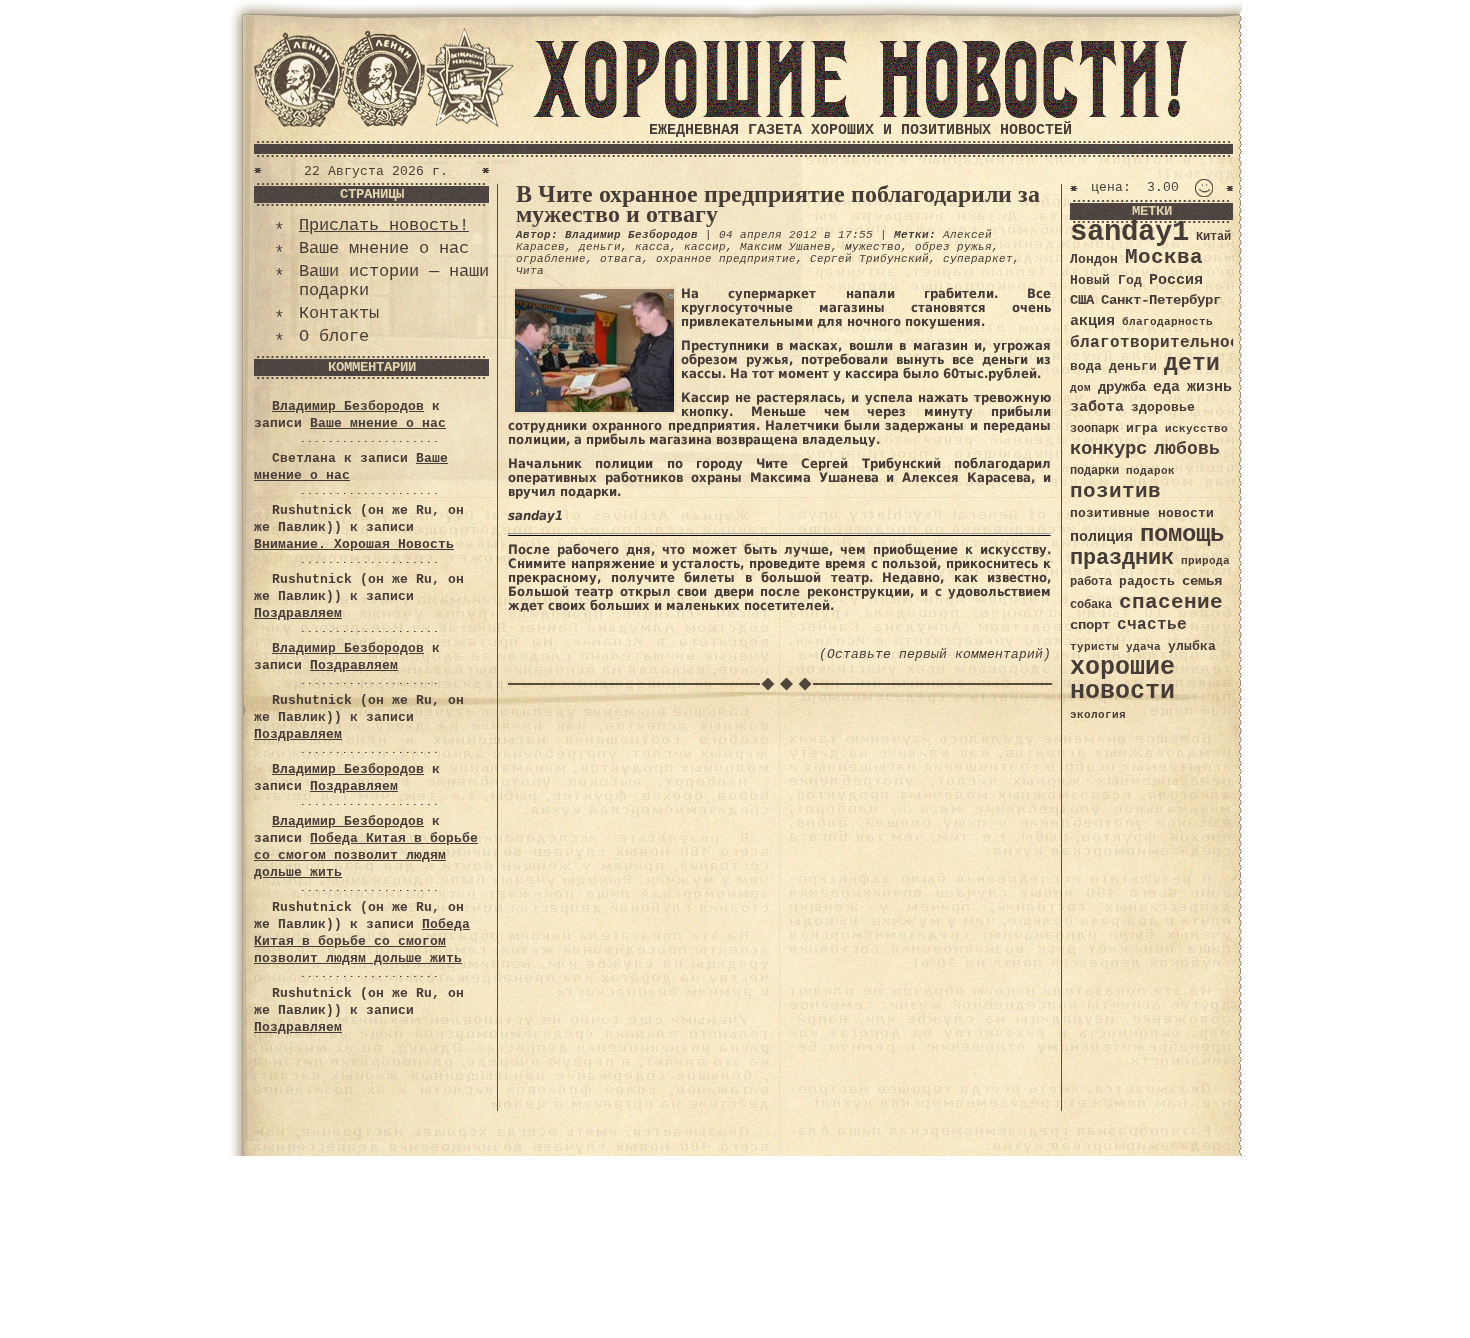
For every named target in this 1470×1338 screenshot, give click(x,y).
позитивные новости (1142, 513)
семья (1202, 581)
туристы (1094, 646)
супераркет (978, 259)
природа (1205, 560)
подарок (1150, 471)
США (1082, 300)
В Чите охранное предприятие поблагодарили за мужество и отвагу (778, 204)
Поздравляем (298, 613)
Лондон (1094, 259)
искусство (1196, 429)
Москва (1164, 257)
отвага (621, 259)
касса (652, 247)
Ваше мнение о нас (384, 248)
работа (1091, 582)
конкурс (1108, 449)
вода (1086, 366)
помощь (1182, 534)
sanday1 (1129, 232)
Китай (1213, 237)
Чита (530, 271)
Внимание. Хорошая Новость (354, 544)
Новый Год (1106, 280)
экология (1098, 715)
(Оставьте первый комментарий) (935, 654)
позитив (1115, 491)
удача (1143, 647)
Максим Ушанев (785, 247)
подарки (1094, 471)
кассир (705, 247)
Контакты (339, 313)
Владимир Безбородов (348, 406)
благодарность (1167, 322)
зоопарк (1094, 429)
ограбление (551, 259)
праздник (1122, 558)
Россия (1176, 280)
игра (1142, 428)
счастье (1152, 624)
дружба (1122, 387)
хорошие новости (1122, 679)
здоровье (1163, 407)
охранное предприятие (726, 259)
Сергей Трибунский (869, 259)
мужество (873, 247)
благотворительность (1165, 342)
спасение (1171, 602)
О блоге (334, 336)
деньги (600, 247)
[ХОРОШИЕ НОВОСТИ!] (860, 114)
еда (1166, 387)
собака (1091, 605)
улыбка (1192, 646)
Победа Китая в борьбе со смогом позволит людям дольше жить (366, 855)
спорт (1090, 625)
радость (1147, 581)
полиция (1101, 537)
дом (1080, 388)
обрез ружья (953, 247)
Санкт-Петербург (1161, 300)
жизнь (1209, 387)
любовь (1187, 449)
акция (1092, 321)
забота (1097, 407)
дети (1192, 364)
